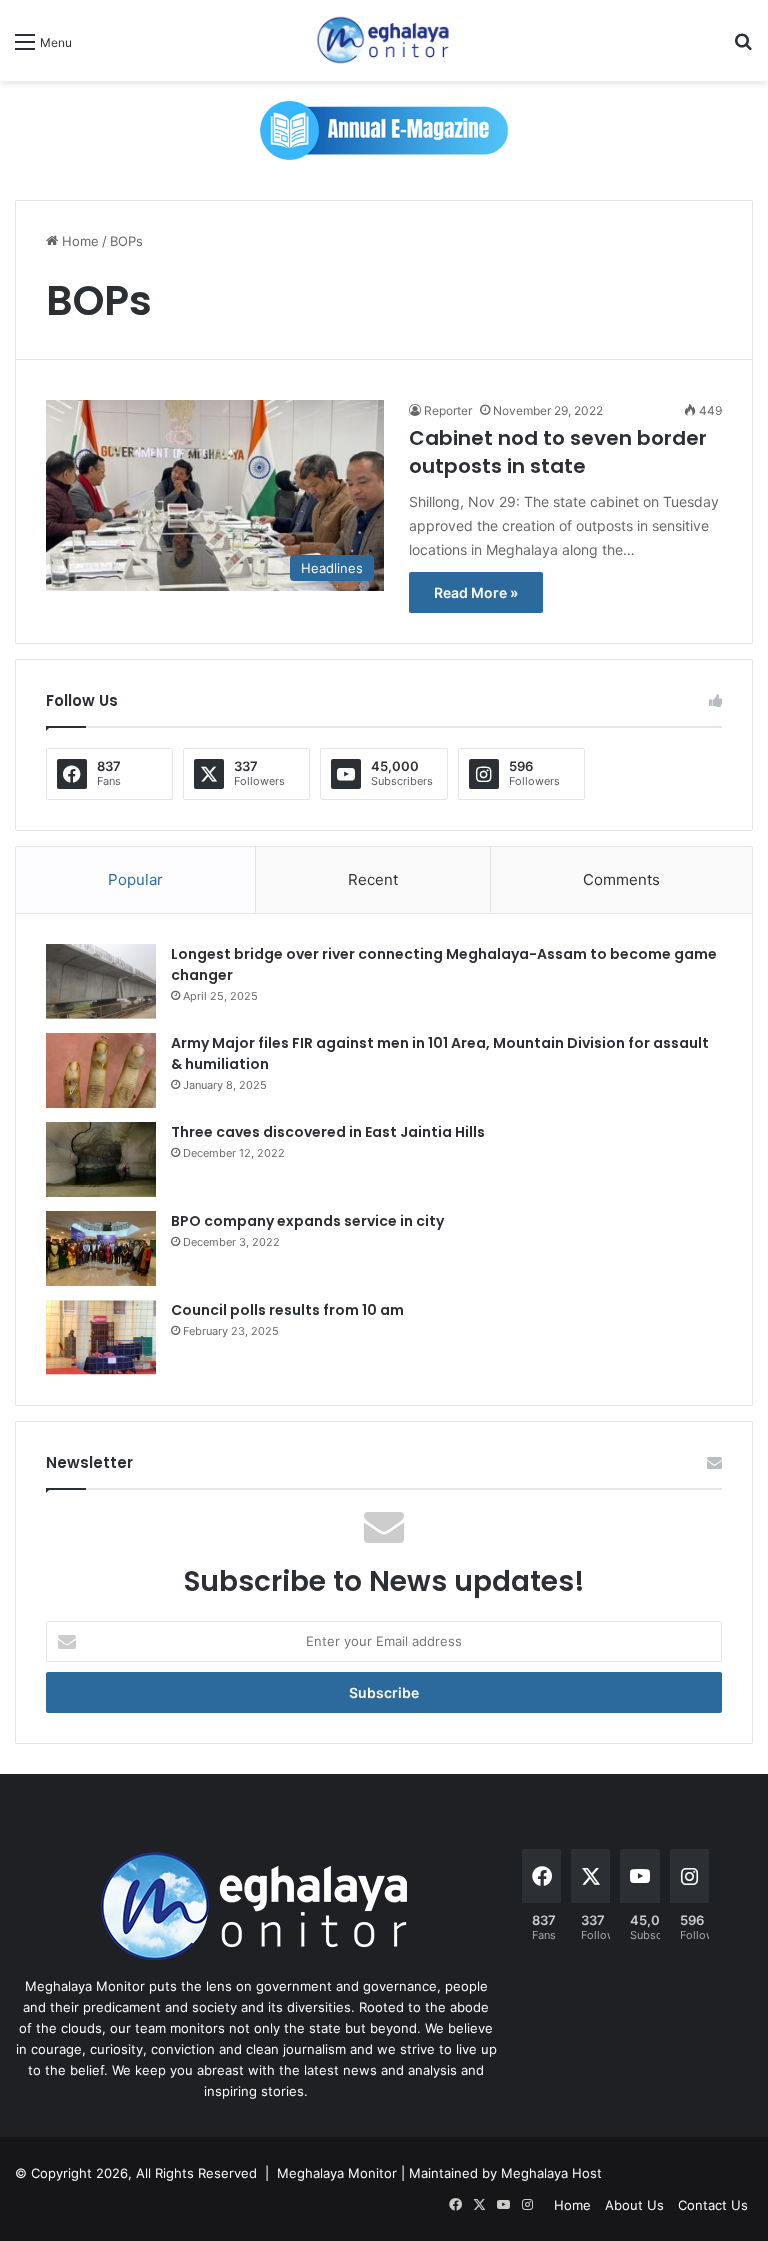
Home (78, 241)
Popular (135, 879)
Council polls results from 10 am (287, 1310)
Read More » (476, 592)
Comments (621, 879)
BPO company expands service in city (307, 1221)
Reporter (448, 410)
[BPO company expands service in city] (101, 1248)
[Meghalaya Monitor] (384, 40)
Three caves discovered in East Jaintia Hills (328, 1132)
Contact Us (713, 2205)
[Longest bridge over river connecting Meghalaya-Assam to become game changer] (101, 981)
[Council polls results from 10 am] (101, 1337)
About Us (634, 2205)
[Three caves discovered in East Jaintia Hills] (101, 1159)
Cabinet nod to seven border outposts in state (558, 452)
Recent (373, 879)
